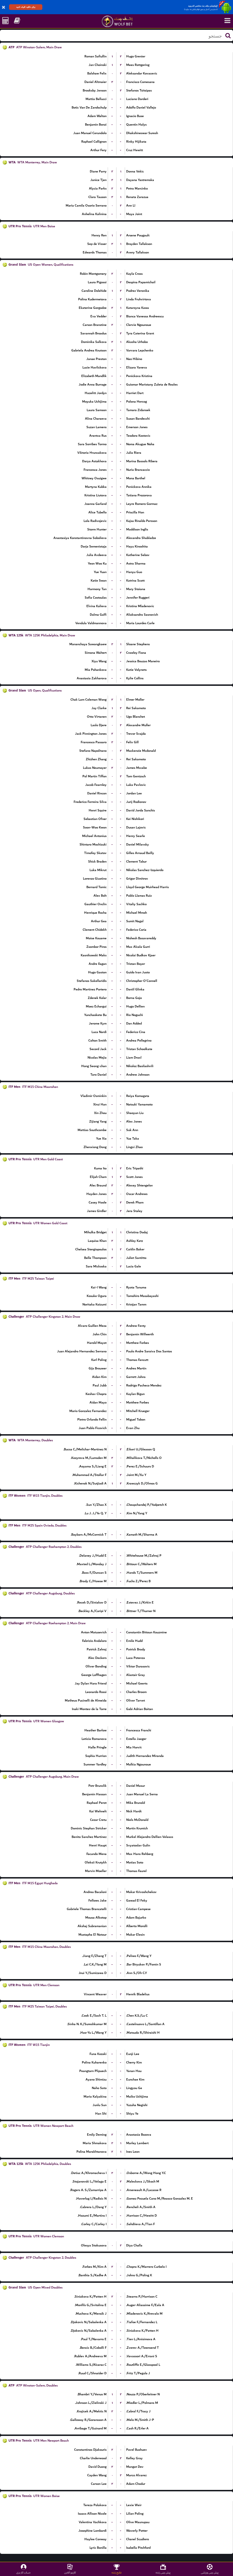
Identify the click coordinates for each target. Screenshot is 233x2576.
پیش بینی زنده (163, 2572)
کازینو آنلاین (70, 2572)
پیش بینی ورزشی (210, 2572)
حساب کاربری (23, 2572)
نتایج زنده (117, 2572)
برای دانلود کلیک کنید (26, 7)
